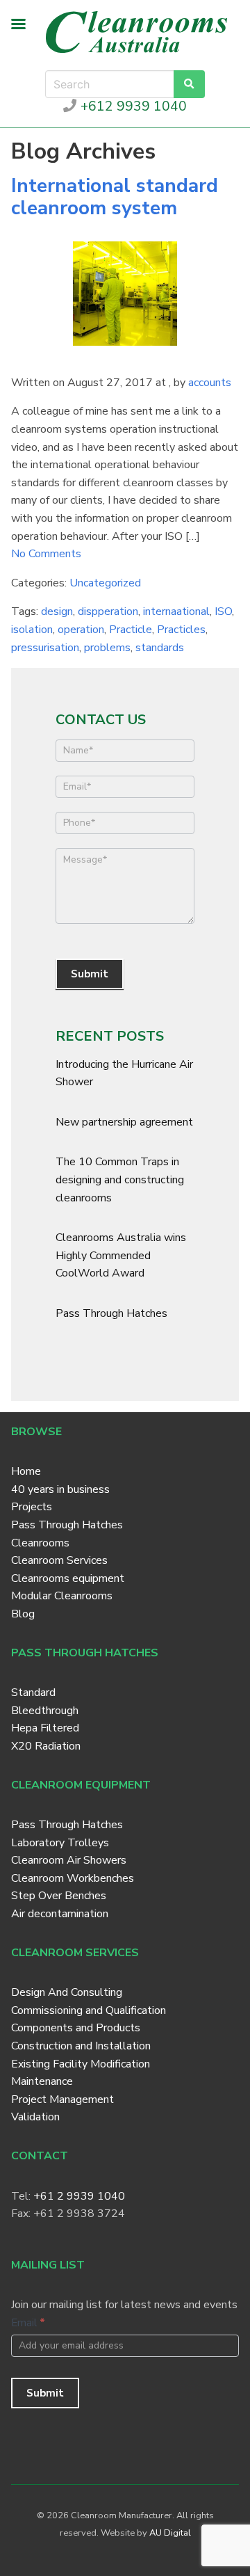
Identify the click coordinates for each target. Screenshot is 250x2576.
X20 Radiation (46, 1746)
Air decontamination (60, 1914)
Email (28, 2323)
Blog (23, 1614)
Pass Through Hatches (111, 1313)
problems (107, 648)
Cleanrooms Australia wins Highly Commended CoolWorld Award (121, 1255)
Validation (35, 2117)
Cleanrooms (40, 1543)
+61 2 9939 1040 (79, 2196)
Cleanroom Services (59, 1560)
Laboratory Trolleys (60, 1843)
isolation (32, 630)
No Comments (46, 554)
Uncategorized (105, 583)
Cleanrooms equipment (68, 1578)
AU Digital (170, 2533)
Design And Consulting (67, 1992)
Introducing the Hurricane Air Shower (124, 1073)
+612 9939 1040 (132, 106)
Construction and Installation (81, 2046)
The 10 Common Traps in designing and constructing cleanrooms (120, 1179)
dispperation (108, 611)
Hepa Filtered (45, 1728)
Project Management (62, 2099)
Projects (32, 1507)
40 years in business (60, 1489)
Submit (90, 974)
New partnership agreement (124, 1122)
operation (81, 630)
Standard (33, 1693)
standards (160, 648)
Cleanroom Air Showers (69, 1860)
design (57, 611)
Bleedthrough (45, 1711)
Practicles (181, 630)
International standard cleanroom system (115, 197)
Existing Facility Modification (81, 2064)
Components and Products (76, 2028)
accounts (210, 383)
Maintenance (42, 2081)
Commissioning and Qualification (89, 2010)
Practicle (131, 630)
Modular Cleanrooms (62, 1596)
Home (26, 1471)
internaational (176, 611)
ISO (223, 611)
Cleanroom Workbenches (73, 1878)
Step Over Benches (59, 1896)
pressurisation (45, 648)
